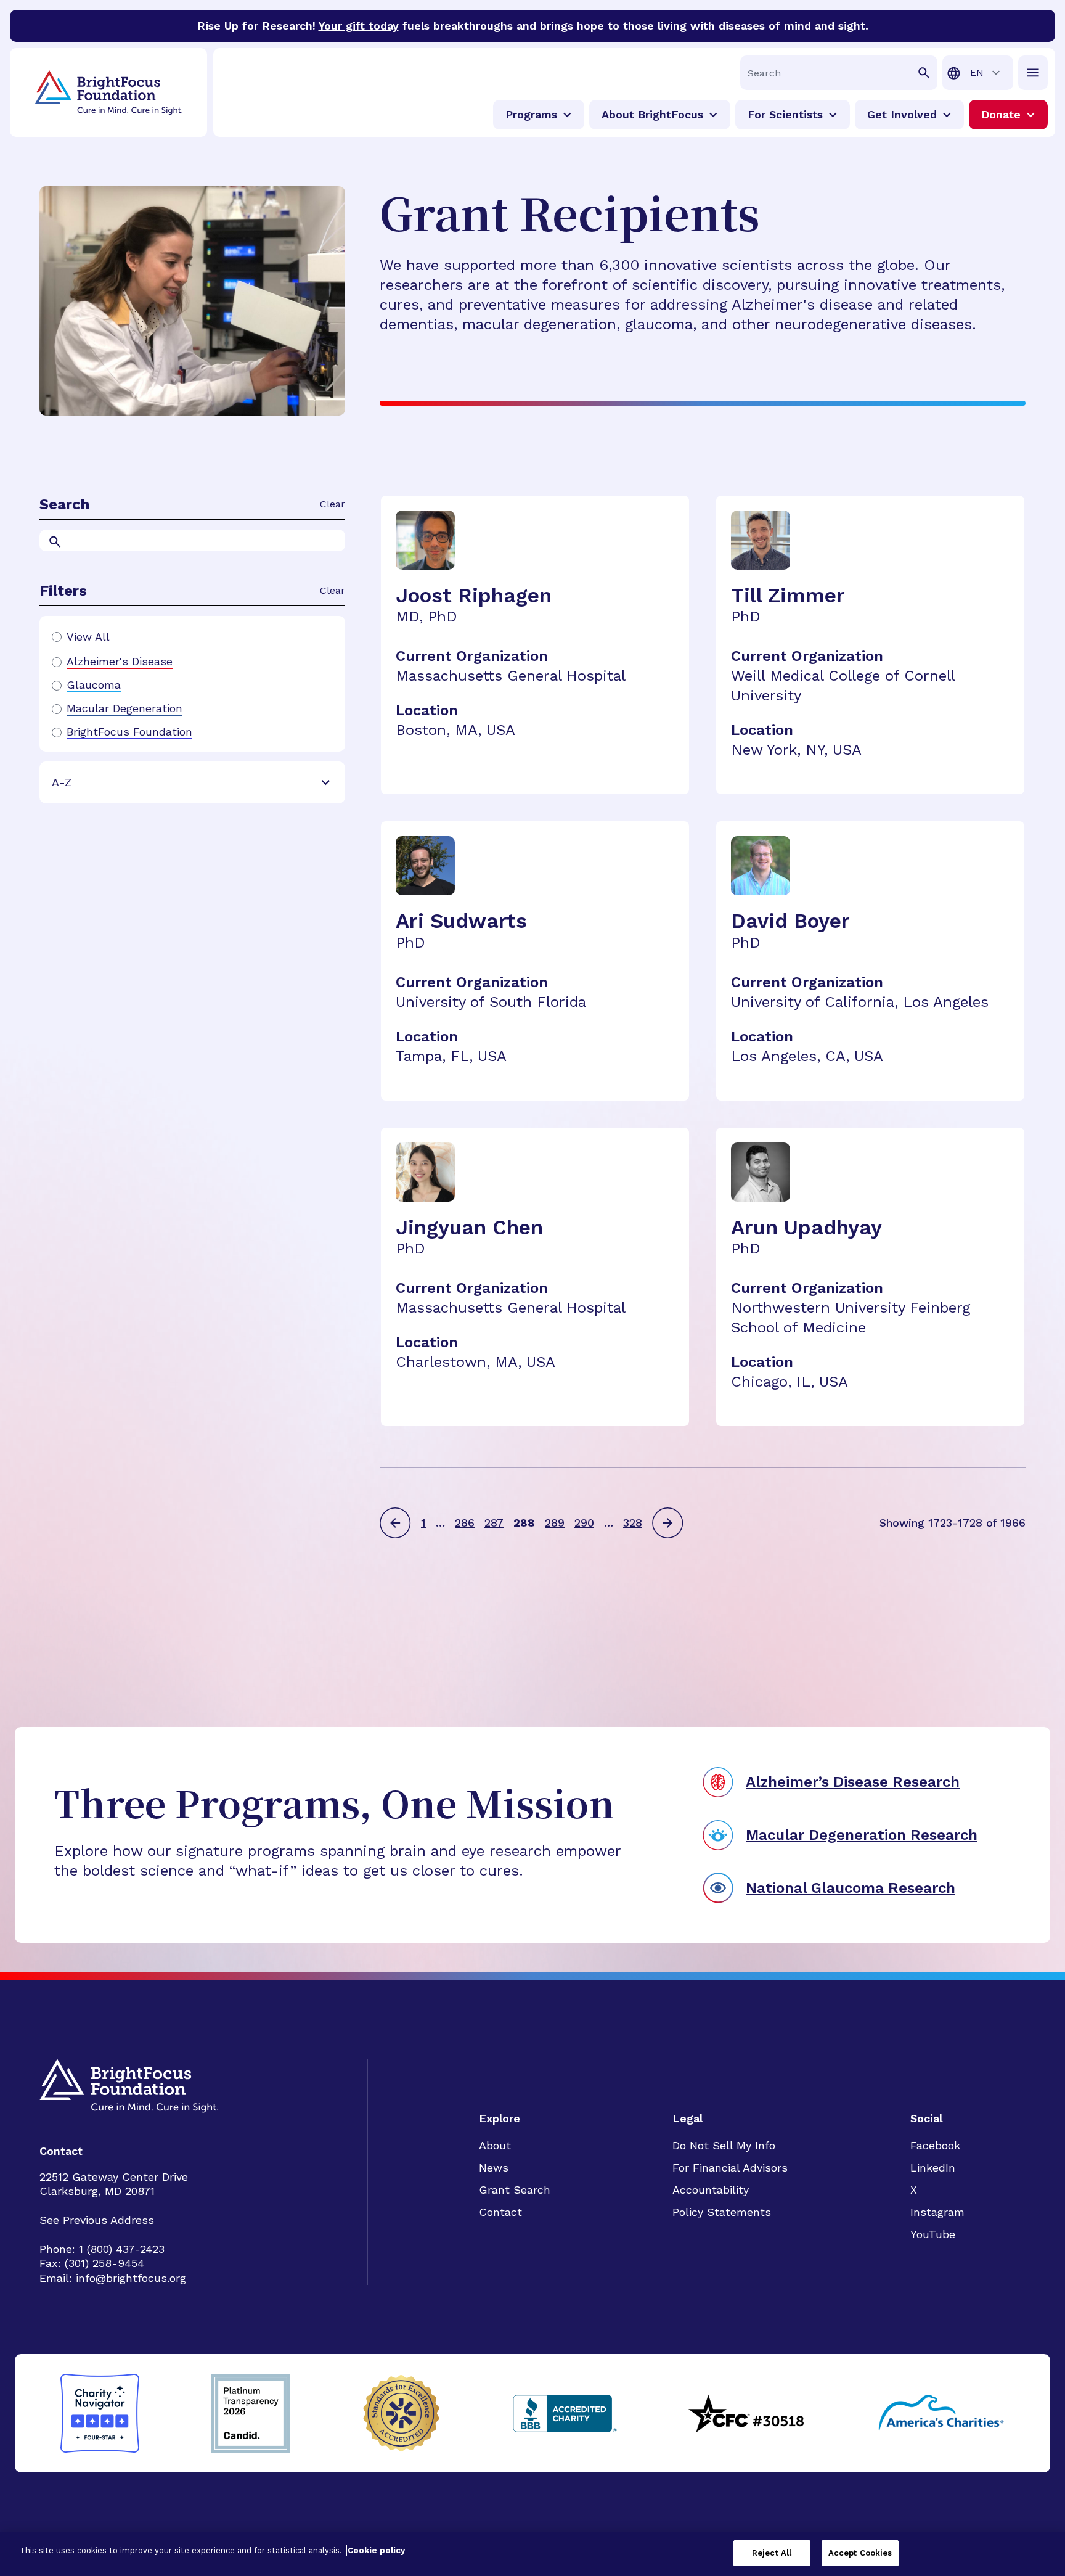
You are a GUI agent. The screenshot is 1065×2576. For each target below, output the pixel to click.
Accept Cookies (860, 2553)
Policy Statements (722, 2212)
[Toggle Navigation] (1033, 73)
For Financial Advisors (730, 2168)
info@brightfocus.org (131, 2278)
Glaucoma (94, 685)
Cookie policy (376, 2550)
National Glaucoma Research (851, 1888)
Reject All (772, 2553)
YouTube (933, 2234)
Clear (333, 504)
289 (555, 1523)
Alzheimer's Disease (120, 662)
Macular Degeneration (124, 708)
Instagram (937, 2212)
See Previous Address (97, 2220)
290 (584, 1523)
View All (88, 637)
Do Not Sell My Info (724, 2145)
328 (633, 1523)
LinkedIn (933, 2168)
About (495, 2145)
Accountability (711, 2190)
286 (465, 1523)
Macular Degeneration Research (862, 1835)
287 (494, 1523)
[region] (532, 2554)
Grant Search (515, 2190)
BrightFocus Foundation (129, 732)
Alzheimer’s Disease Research (853, 1782)
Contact (500, 2212)
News (494, 2168)
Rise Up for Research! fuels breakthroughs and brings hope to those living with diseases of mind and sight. (533, 26)
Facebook (935, 2145)
